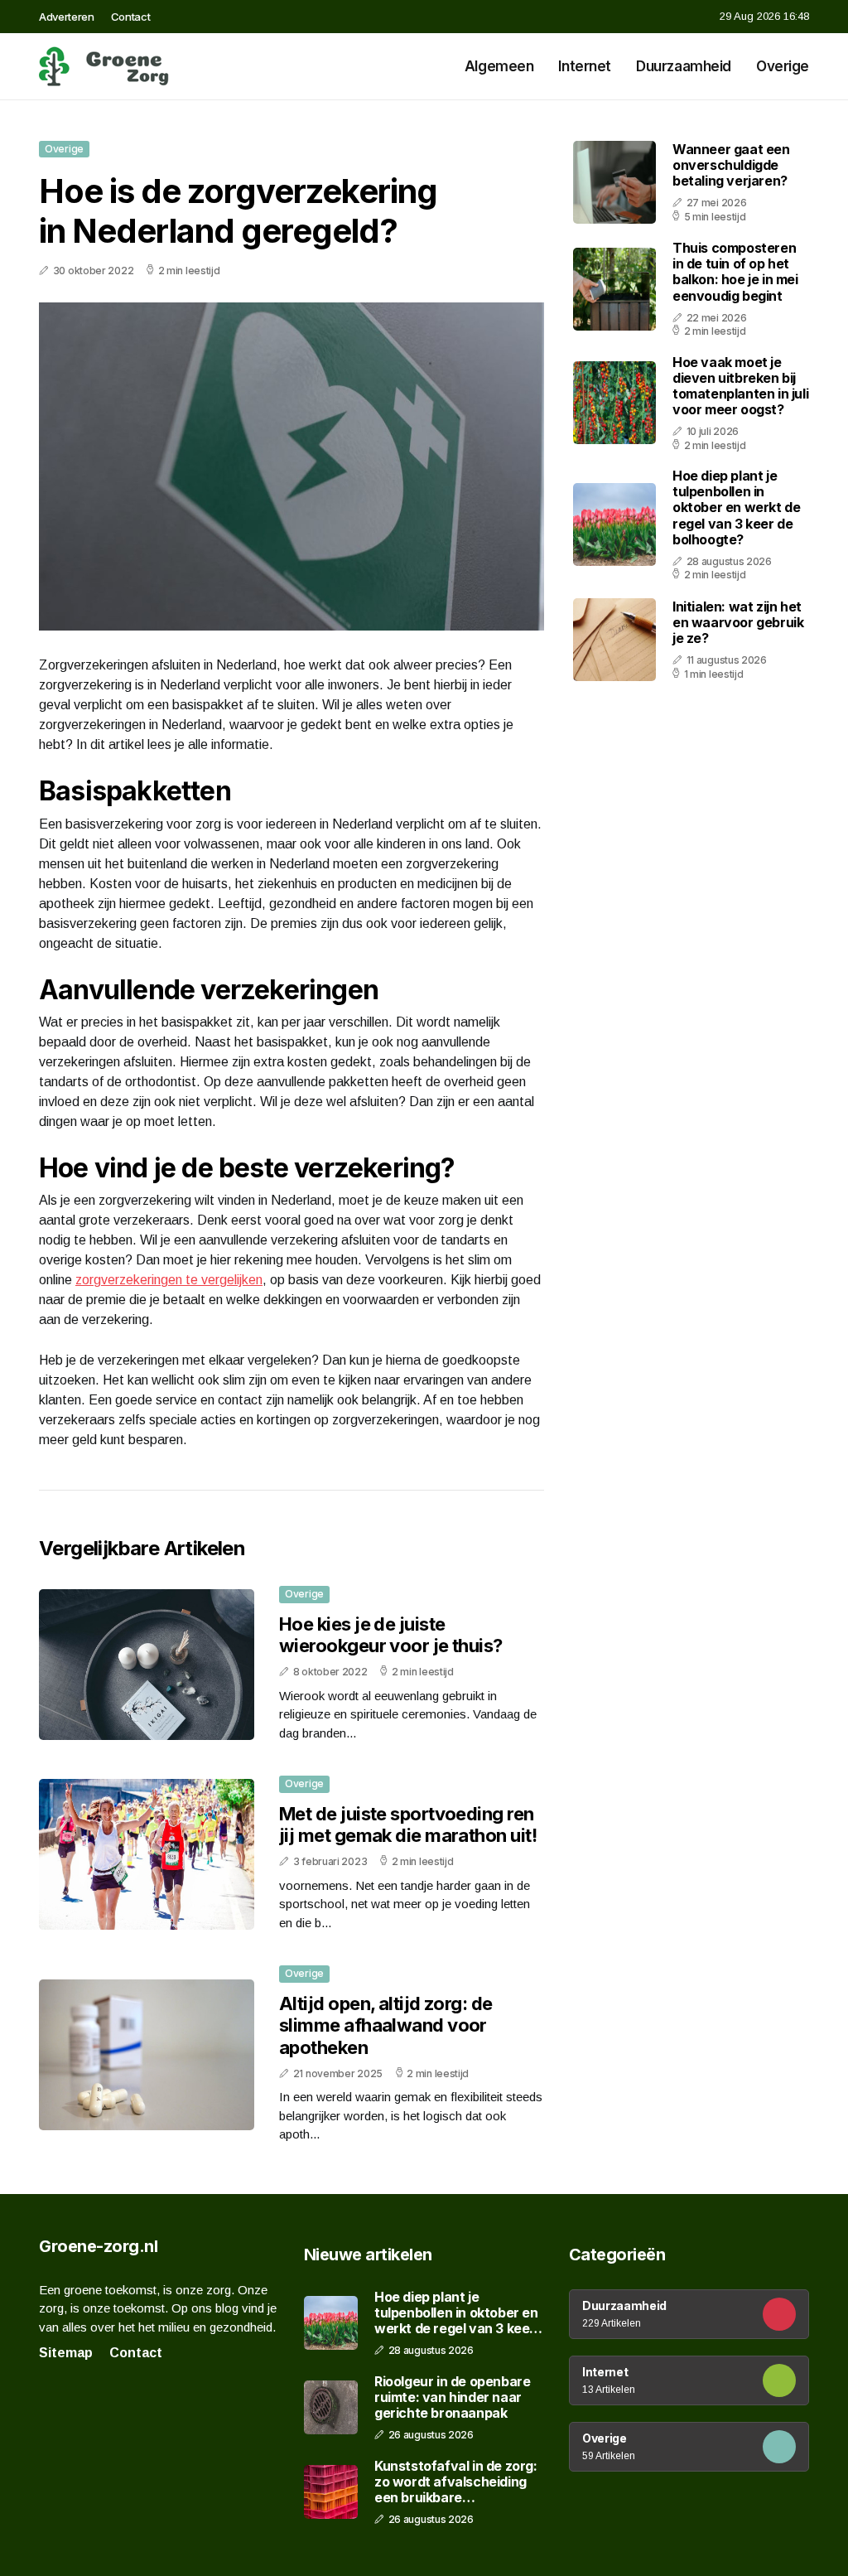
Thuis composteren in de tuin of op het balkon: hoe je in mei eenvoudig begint (735, 272)
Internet (585, 66)
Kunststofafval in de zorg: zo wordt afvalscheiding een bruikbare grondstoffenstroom (456, 2482)
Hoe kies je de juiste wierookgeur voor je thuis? (391, 1635)
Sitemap (66, 2353)
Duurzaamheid (684, 66)
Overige (783, 66)
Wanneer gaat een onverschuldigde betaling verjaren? (731, 165)
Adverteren (67, 17)
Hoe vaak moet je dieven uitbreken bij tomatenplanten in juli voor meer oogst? (740, 386)
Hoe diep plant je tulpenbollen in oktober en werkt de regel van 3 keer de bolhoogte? (736, 507)
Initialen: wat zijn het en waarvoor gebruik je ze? (738, 622)
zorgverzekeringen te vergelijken (169, 1280)
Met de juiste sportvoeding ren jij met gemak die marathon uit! (408, 1824)
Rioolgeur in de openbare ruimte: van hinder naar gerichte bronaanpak (452, 2397)
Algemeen (499, 66)
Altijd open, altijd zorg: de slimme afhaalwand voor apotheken (386, 2025)
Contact (131, 17)
